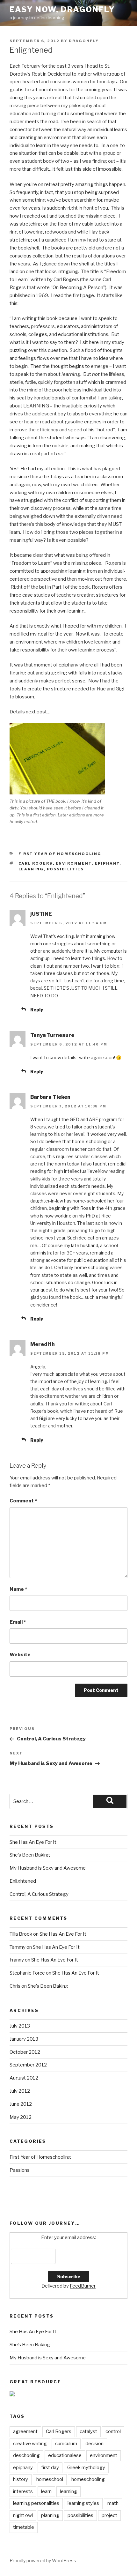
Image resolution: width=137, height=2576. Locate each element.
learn (46, 2491)
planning (50, 2515)
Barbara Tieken (50, 1097)
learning (31, 869)
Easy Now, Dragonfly (62, 9)
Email (18, 1622)
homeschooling (88, 2479)
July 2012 (20, 2091)
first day (50, 2468)
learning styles (83, 2503)
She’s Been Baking (30, 1855)
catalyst (88, 2431)
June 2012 (21, 2104)
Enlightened (23, 1881)
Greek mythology (86, 2468)
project (109, 2515)
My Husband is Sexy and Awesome (48, 1868)
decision (94, 2444)
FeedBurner (83, 2286)
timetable (24, 2527)
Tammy (18, 1947)
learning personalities (36, 2503)
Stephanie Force (27, 1973)
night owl (23, 2515)
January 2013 (24, 2039)
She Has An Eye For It (33, 1842)
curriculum (66, 2444)
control (113, 2431)
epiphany (107, 863)
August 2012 (24, 2078)
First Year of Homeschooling (60, 854)
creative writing (30, 2444)
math (113, 2503)
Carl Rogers (36, 863)
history (21, 2479)
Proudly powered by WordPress (43, 2561)
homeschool (50, 2479)
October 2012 (25, 2052)
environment (74, 863)
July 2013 (20, 2026)
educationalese (65, 2455)
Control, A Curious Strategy (39, 1894)
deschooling (26, 2455)
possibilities (65, 869)
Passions (20, 2170)
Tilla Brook (21, 1934)
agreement (25, 2431)
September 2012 (28, 2065)
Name (18, 1589)
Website (20, 1655)
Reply (37, 1010)
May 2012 (21, 2117)
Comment (23, 1501)
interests (23, 2491)
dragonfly (84, 41)
